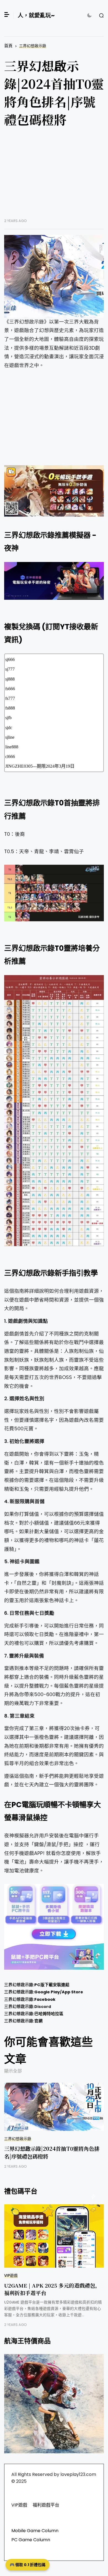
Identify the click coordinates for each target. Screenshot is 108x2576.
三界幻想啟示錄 (33, 46)
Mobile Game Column (35, 2531)
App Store (72, 1992)
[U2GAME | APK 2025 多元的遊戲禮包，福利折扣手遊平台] (54, 2236)
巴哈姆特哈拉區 (49, 2014)
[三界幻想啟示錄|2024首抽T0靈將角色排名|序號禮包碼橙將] (54, 276)
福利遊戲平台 (46, 2505)
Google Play (47, 1992)
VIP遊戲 (11, 2276)
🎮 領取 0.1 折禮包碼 (28, 2565)
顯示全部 (13, 2071)
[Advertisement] (54, 177)
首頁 (8, 46)
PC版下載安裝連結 (52, 1985)
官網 (38, 2021)
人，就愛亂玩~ (36, 15)
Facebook (45, 1999)
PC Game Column (31, 2540)
